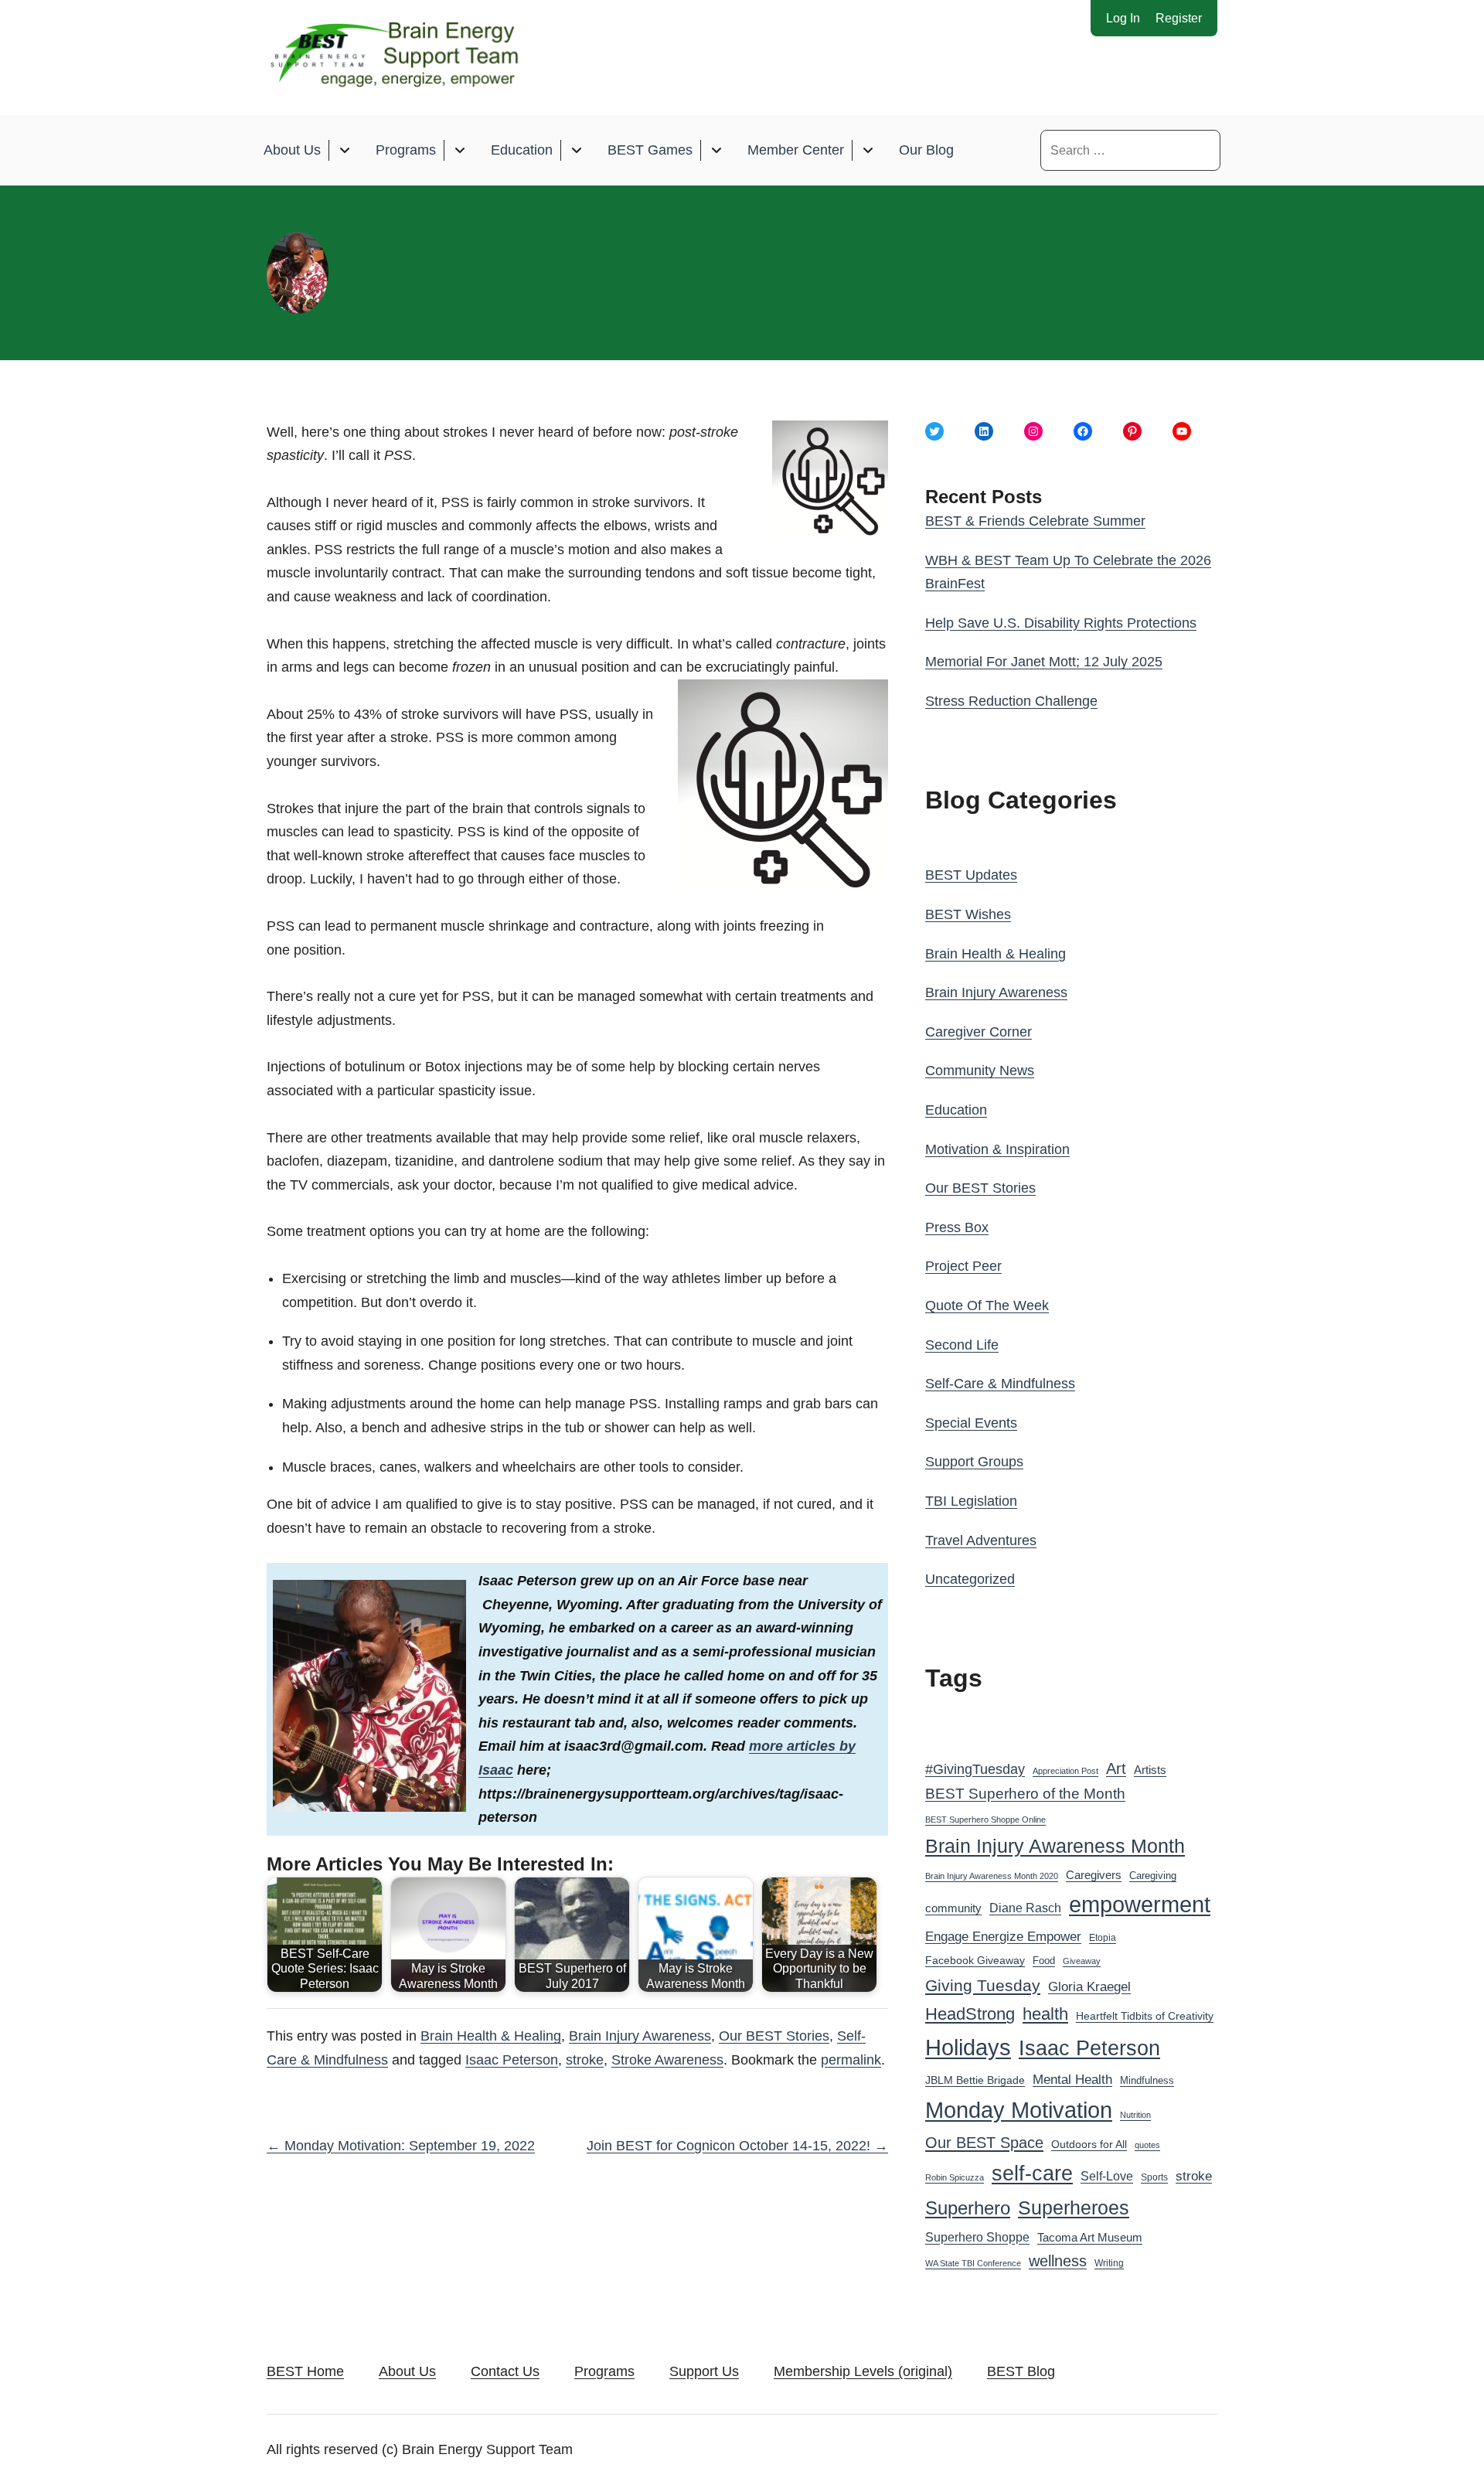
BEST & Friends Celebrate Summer (1035, 521)
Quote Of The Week (987, 1305)
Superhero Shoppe (977, 2237)
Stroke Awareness (667, 2060)
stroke (585, 2060)
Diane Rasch (1025, 1908)
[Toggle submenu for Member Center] (868, 150)
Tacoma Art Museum (1090, 2238)
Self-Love (1107, 2176)
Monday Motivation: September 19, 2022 (401, 2146)
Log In (1123, 18)
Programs (406, 150)
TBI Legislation (971, 1501)
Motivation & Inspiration (997, 1149)
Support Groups (974, 1462)
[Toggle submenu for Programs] (459, 150)
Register (1179, 18)
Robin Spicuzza (955, 2177)
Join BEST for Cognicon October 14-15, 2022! (737, 2146)
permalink (851, 2060)
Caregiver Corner (979, 1032)
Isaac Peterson (605, 290)
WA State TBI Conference (973, 2263)
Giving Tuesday (983, 1986)
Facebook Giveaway (975, 1961)
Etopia (1103, 1938)
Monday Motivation (1019, 2110)
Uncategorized (970, 1579)
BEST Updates (971, 875)
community (953, 1908)
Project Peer (963, 1266)
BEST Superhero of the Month (1025, 1794)
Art (1116, 1768)
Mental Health (1072, 2080)
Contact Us (505, 2371)
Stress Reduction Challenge (1011, 701)
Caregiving (1153, 1876)
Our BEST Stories (774, 2036)
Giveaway (1082, 1961)
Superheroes (1074, 2208)
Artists (1150, 1770)
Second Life (962, 1345)
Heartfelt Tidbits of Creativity (1145, 2016)
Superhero (968, 2208)
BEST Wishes (968, 914)
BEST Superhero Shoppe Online (985, 1819)
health (1045, 2014)
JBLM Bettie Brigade (975, 2080)
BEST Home (305, 2371)
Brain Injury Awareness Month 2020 (992, 1876)
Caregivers (1094, 1875)
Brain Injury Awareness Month (1055, 1846)
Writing (1109, 2263)
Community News (980, 1071)
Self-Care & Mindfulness (1000, 1384)
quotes (1147, 2145)
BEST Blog (1021, 2371)
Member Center (796, 150)
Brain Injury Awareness (640, 2036)
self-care (1032, 2174)
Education (522, 150)
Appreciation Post (1065, 1771)
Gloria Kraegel (1089, 1987)
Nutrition (1135, 2115)
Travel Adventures (981, 1540)
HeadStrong (970, 2014)
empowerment (1140, 1905)
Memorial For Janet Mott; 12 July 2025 (1044, 662)
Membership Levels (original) (863, 2371)
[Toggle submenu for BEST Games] (716, 150)
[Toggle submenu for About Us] (344, 150)
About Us (292, 150)
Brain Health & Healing (491, 2036)
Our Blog (926, 150)
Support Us (704, 2371)
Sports (1154, 2177)
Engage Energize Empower (1003, 1936)
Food (1044, 1961)
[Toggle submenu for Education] (576, 150)
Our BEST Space (984, 2143)
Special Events (971, 1423)
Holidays (968, 2048)
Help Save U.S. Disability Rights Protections (1061, 623)
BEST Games (650, 150)
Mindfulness (1147, 2081)
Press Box (957, 1227)
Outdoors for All (1089, 2144)
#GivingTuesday (975, 1769)
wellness (1058, 2261)
